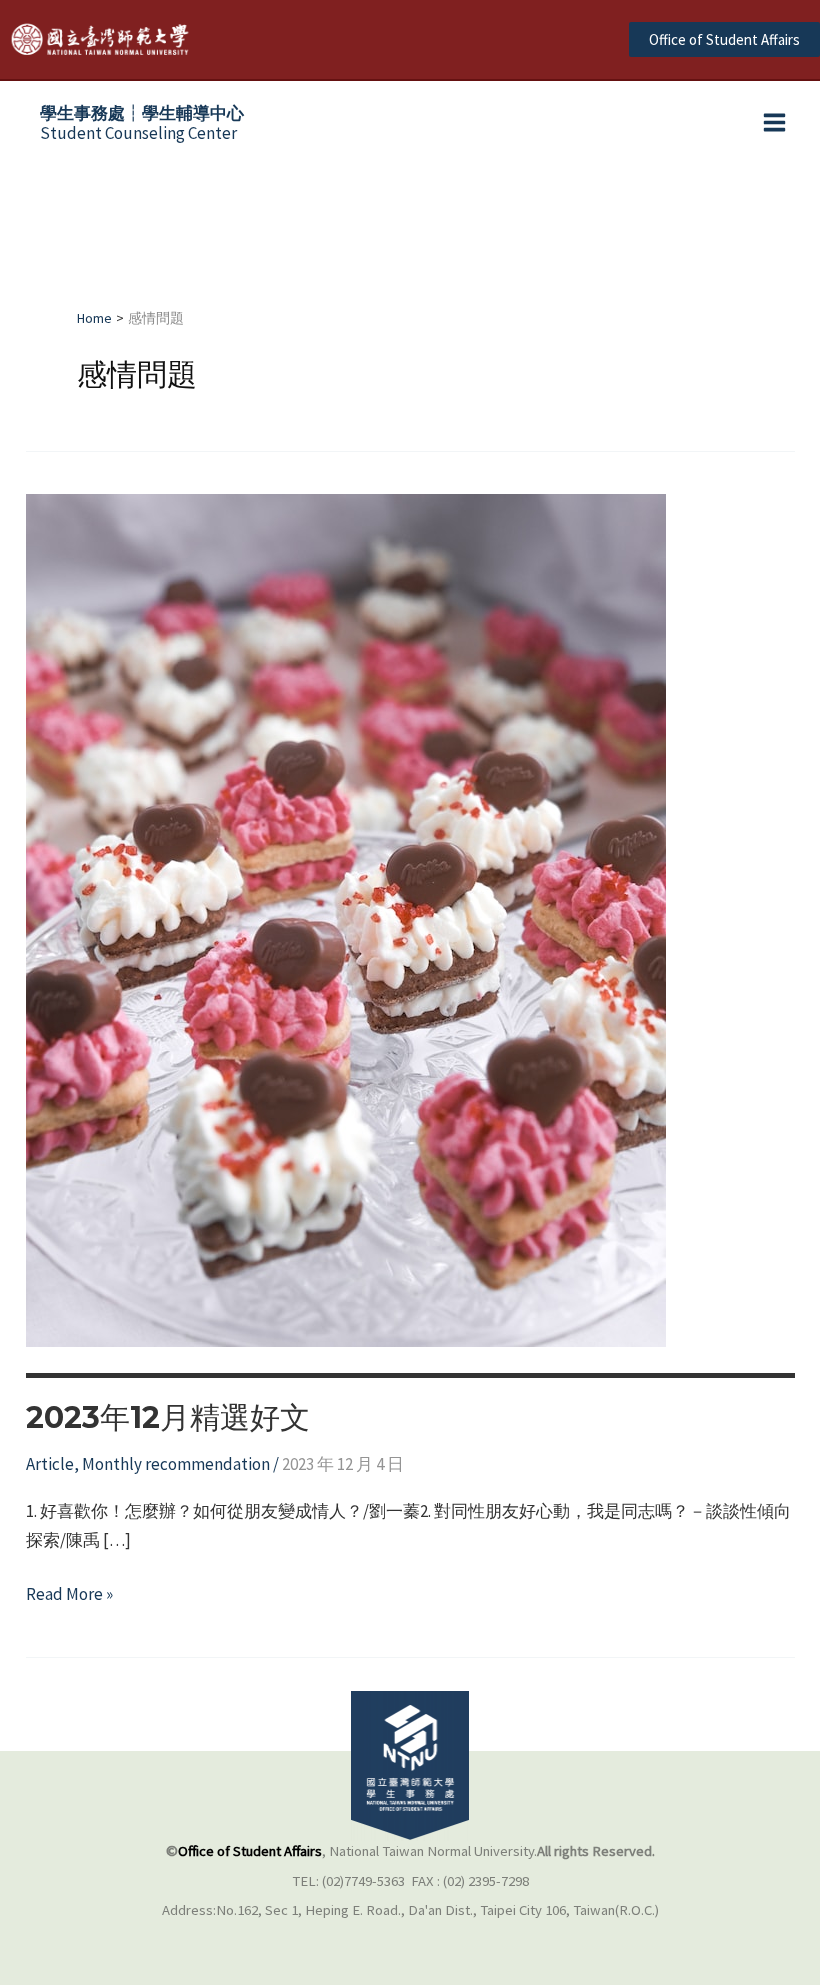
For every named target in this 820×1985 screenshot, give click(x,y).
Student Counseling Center (142, 123)
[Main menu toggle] (775, 123)
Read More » (69, 1595)
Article (50, 1464)
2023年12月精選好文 (168, 1417)
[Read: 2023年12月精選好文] (346, 919)
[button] (724, 39)
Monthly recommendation (176, 1464)
